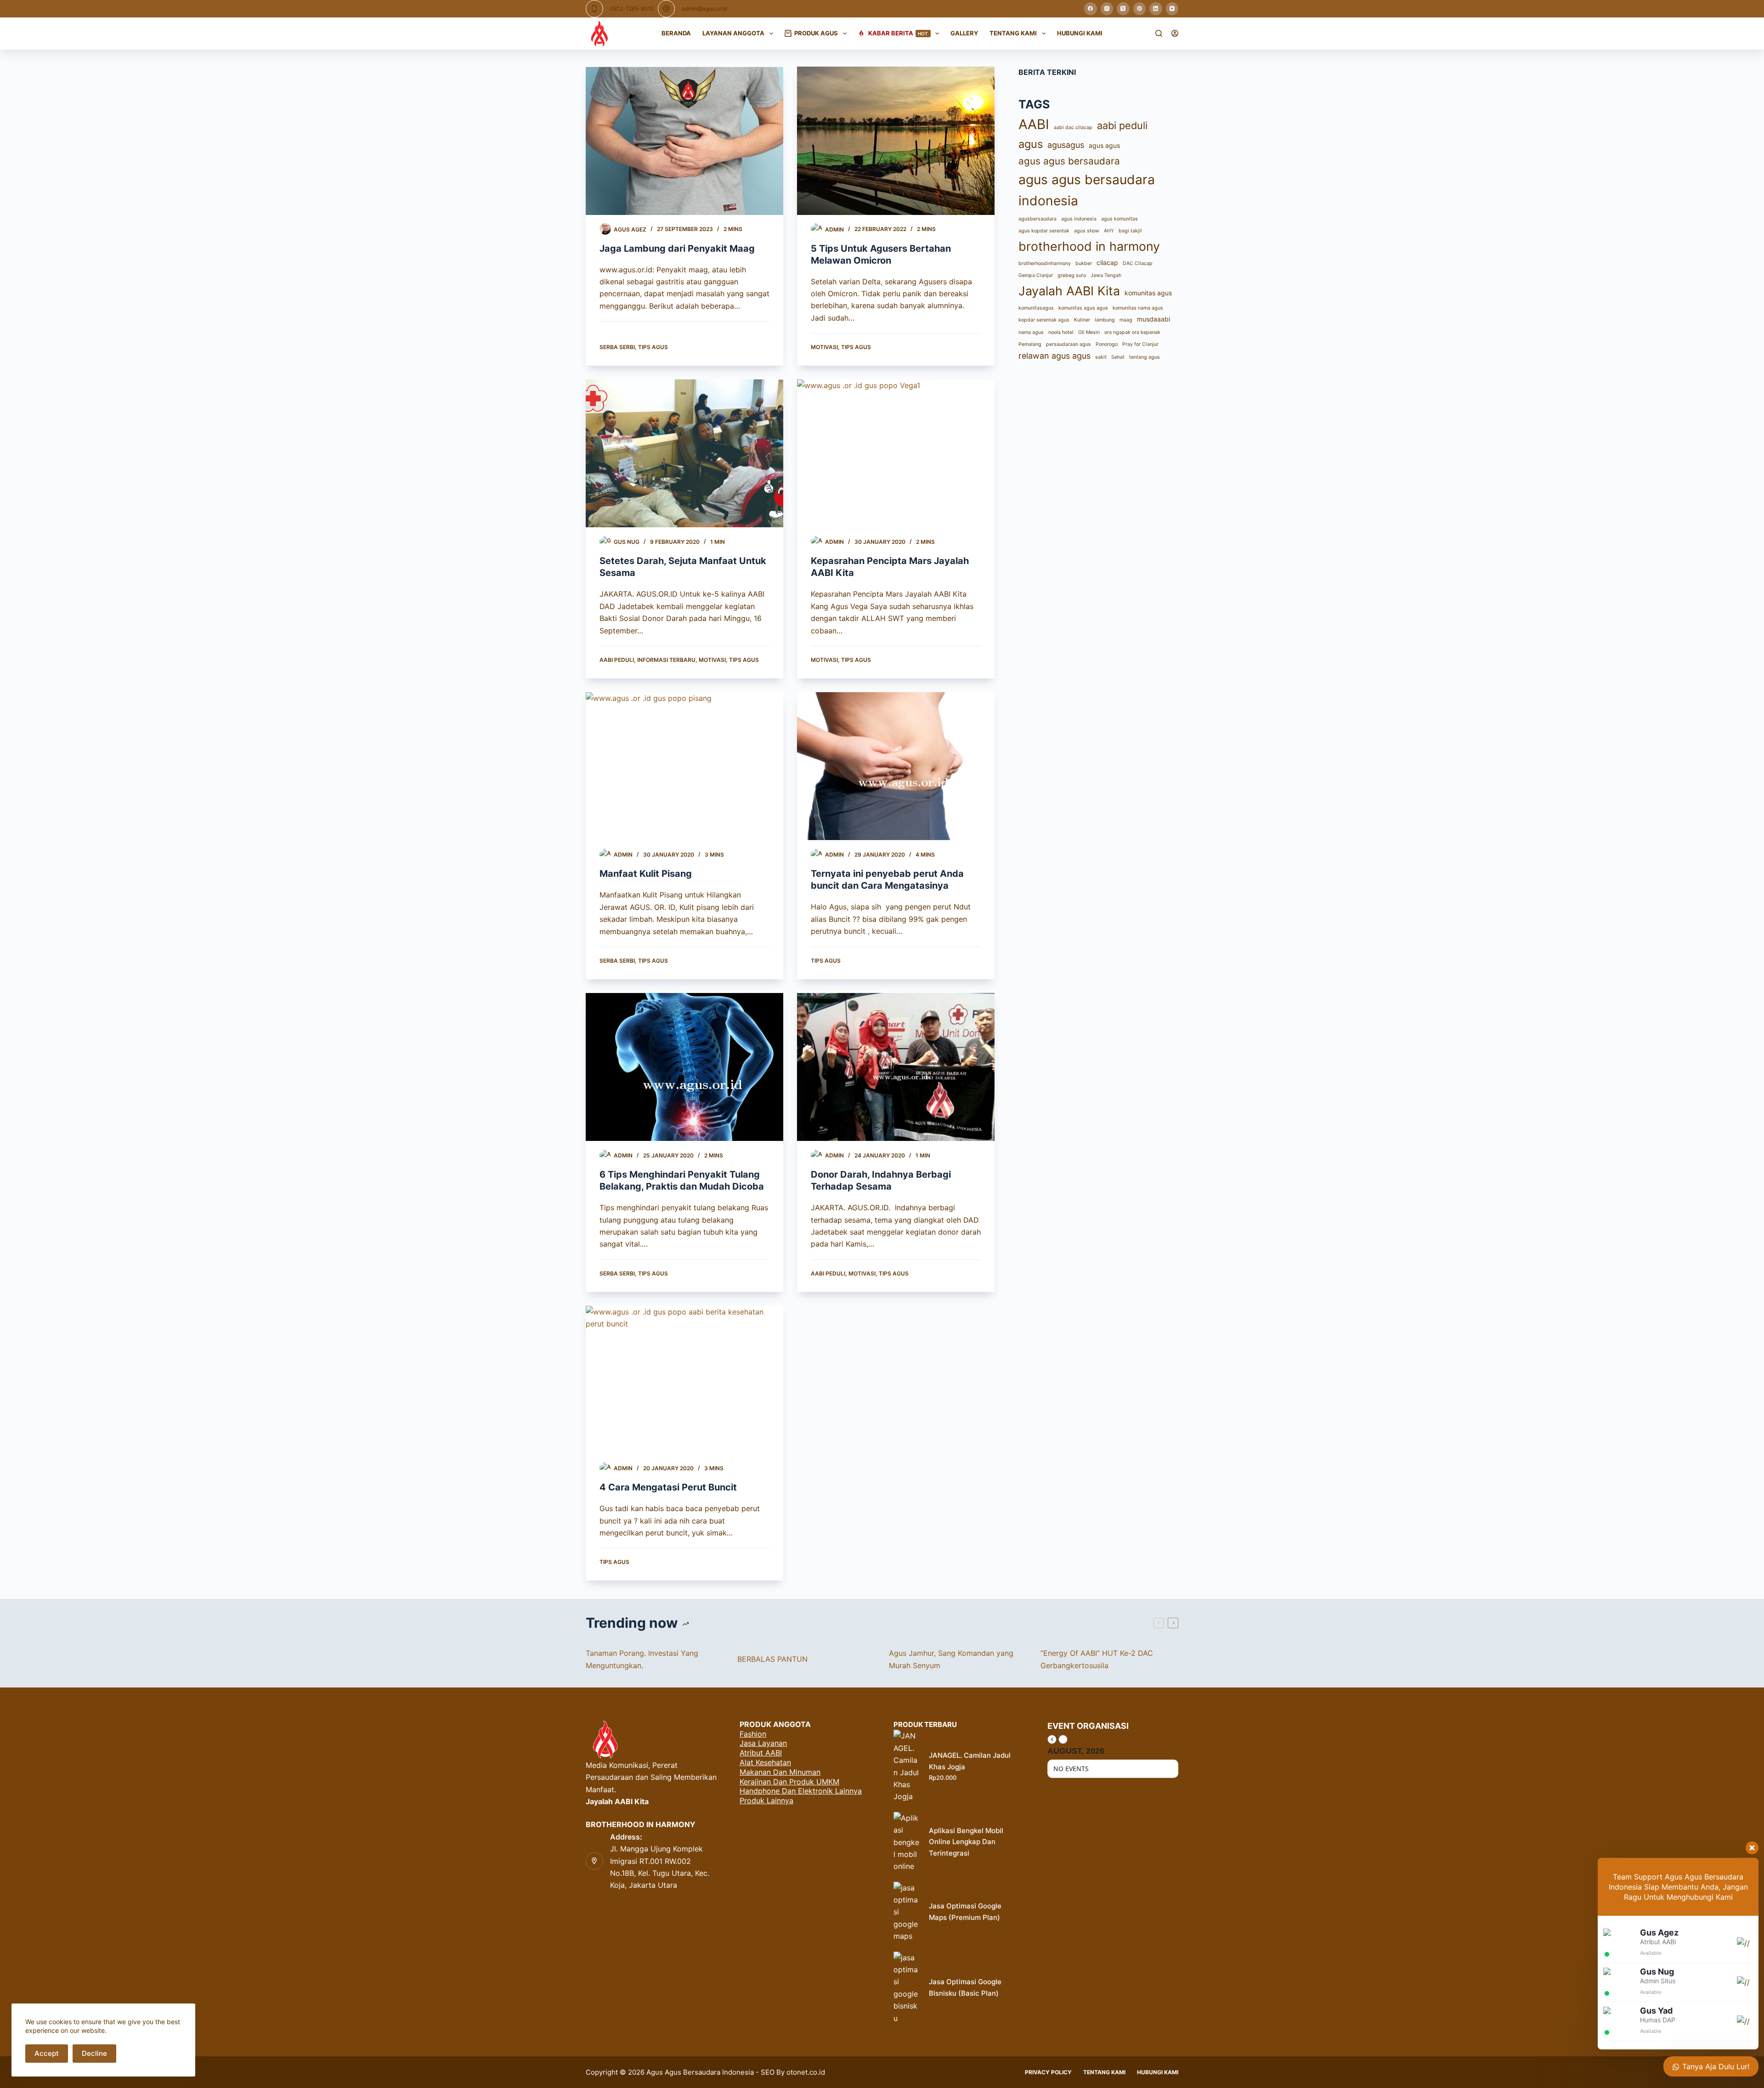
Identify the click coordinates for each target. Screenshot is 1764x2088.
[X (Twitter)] (1123, 9)
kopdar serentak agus (1044, 320)
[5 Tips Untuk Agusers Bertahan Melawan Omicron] (896, 141)
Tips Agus (653, 347)
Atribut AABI (761, 1753)
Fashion (753, 1734)
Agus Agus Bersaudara (683, 2072)
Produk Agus (816, 33)
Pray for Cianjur (1140, 344)
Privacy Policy (1048, 2072)
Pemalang (1030, 344)
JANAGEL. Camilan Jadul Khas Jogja (970, 1761)
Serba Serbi (617, 347)
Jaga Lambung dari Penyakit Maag (677, 248)
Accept (47, 2053)
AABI (1034, 124)
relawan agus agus (1054, 356)
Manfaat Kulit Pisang (646, 874)
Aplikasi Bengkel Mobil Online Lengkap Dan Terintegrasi (966, 1842)
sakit (1101, 357)
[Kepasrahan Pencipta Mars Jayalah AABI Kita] (896, 454)
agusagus (1066, 145)
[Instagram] (1107, 9)
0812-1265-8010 (632, 8)
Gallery (964, 33)
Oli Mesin (1089, 332)
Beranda (676, 33)
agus (1031, 144)
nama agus (1031, 332)
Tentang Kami (1013, 33)
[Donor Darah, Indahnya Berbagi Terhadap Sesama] (896, 1067)
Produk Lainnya (766, 1800)
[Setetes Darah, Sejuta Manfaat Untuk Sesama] (684, 454)
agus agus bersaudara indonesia (1087, 190)
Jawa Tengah (1106, 275)
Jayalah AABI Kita (1069, 291)
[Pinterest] (1140, 9)
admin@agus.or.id (704, 8)
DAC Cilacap (1138, 263)
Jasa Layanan (763, 1743)
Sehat (1118, 357)
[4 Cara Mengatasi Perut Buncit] (684, 1380)
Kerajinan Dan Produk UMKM (789, 1782)
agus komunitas (1119, 219)
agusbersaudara (1037, 219)
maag (1126, 320)
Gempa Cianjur (1036, 275)
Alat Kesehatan (765, 1762)
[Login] (1175, 33)
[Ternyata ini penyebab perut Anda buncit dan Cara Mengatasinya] (896, 766)
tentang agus (1145, 357)
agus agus (1104, 145)
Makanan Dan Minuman (780, 1772)
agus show (1087, 231)
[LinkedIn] (1156, 9)
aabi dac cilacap (1073, 127)
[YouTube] (1172, 9)
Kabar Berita (898, 33)
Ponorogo (1107, 344)
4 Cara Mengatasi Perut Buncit (668, 1487)
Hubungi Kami (1080, 33)
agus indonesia (1079, 219)
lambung (1105, 320)
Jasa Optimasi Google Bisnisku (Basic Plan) (965, 1987)
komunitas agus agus (1083, 308)
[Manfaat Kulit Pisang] (684, 766)
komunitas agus (1148, 293)
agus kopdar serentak (1044, 231)
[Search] (1159, 33)
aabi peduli (1122, 125)
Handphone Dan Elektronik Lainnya (801, 1791)
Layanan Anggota (733, 33)
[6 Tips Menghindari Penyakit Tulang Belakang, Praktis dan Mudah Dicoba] (684, 1067)
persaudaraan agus (1069, 344)
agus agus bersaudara (1069, 161)
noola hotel (1061, 332)
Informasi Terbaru (666, 660)
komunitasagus (1036, 308)
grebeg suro (1072, 275)
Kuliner (1082, 320)
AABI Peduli (617, 660)
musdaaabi (1153, 319)
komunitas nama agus (1138, 308)
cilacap (1107, 262)
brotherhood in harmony (1089, 246)
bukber (1084, 263)
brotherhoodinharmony (1045, 263)
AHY (1109, 231)
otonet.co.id (806, 2072)
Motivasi (824, 347)
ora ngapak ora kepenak (1132, 332)
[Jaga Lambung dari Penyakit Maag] (684, 141)
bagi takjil (1130, 231)
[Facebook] (1091, 9)
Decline (94, 2053)
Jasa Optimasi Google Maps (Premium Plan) (965, 1912)
